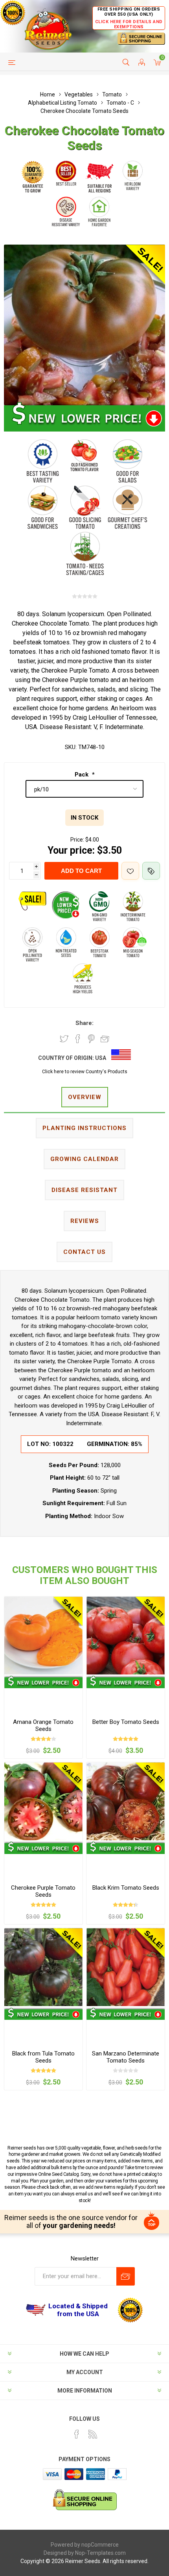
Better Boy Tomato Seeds (126, 1722)
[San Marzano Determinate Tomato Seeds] (126, 1967)
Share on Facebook (78, 1039)
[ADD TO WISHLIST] (130, 871)
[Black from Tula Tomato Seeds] (43, 1967)
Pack (82, 775)
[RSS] (93, 2434)
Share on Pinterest (91, 1039)
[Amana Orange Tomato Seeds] (43, 1635)
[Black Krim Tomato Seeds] (126, 1801)
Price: (77, 840)
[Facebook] (77, 2434)
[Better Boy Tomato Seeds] (126, 1635)
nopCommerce (100, 2545)
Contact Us (84, 1252)
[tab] (84, 1098)
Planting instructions (84, 1128)
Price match (151, 871)
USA (101, 1058)
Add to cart (81, 871)
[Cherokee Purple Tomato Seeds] (43, 1801)
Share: (84, 1023)
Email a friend (105, 1039)
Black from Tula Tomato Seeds (43, 2057)
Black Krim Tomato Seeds (126, 1888)
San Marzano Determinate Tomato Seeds (126, 2057)
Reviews (85, 1221)
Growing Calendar (84, 1159)
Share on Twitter (64, 1039)
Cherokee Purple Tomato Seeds (43, 1891)
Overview (85, 1097)
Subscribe (126, 2276)
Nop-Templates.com (100, 2553)
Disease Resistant (84, 1190)
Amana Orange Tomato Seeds (43, 1725)
